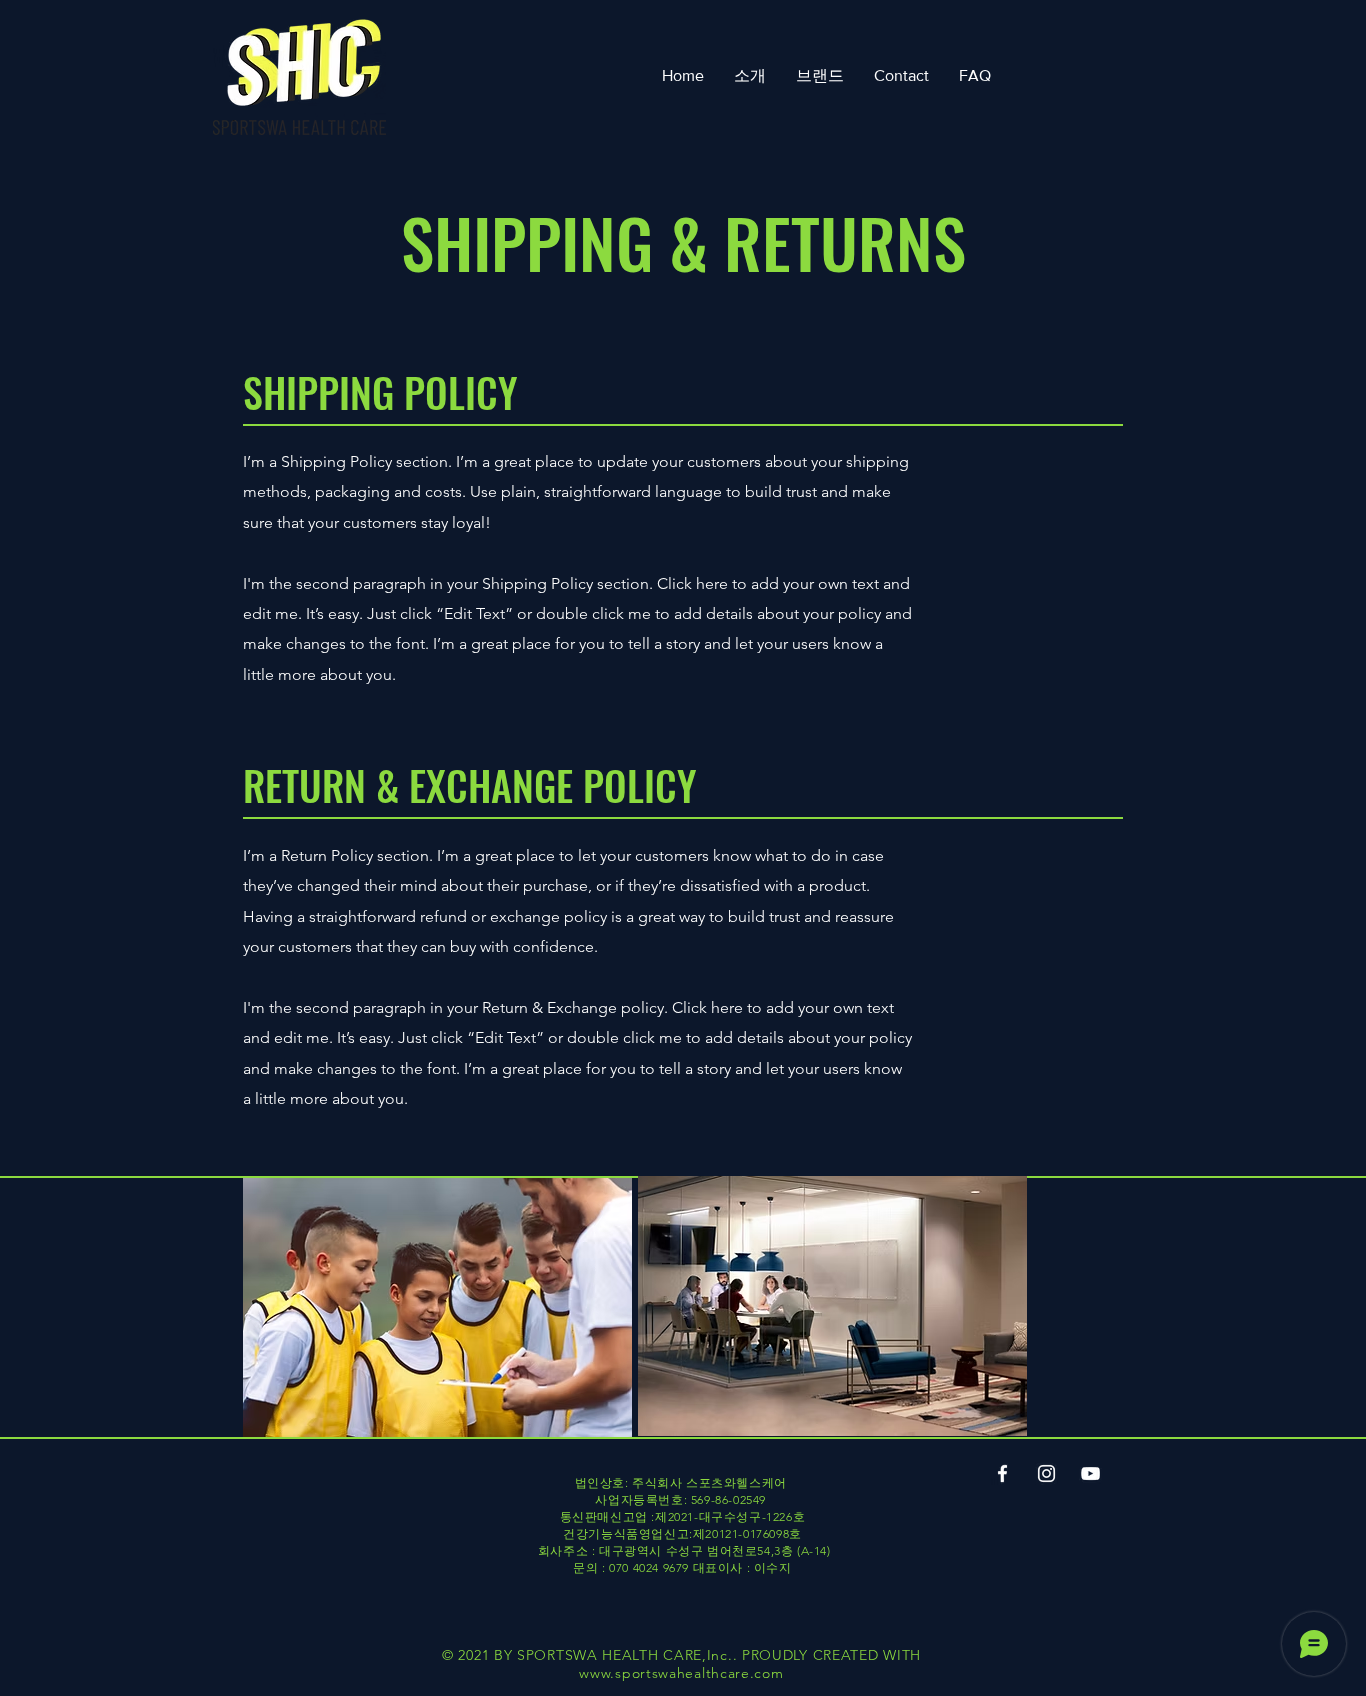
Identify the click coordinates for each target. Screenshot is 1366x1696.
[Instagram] (1046, 1473)
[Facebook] (1002, 1473)
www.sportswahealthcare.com (681, 1673)
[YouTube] (1090, 1473)
